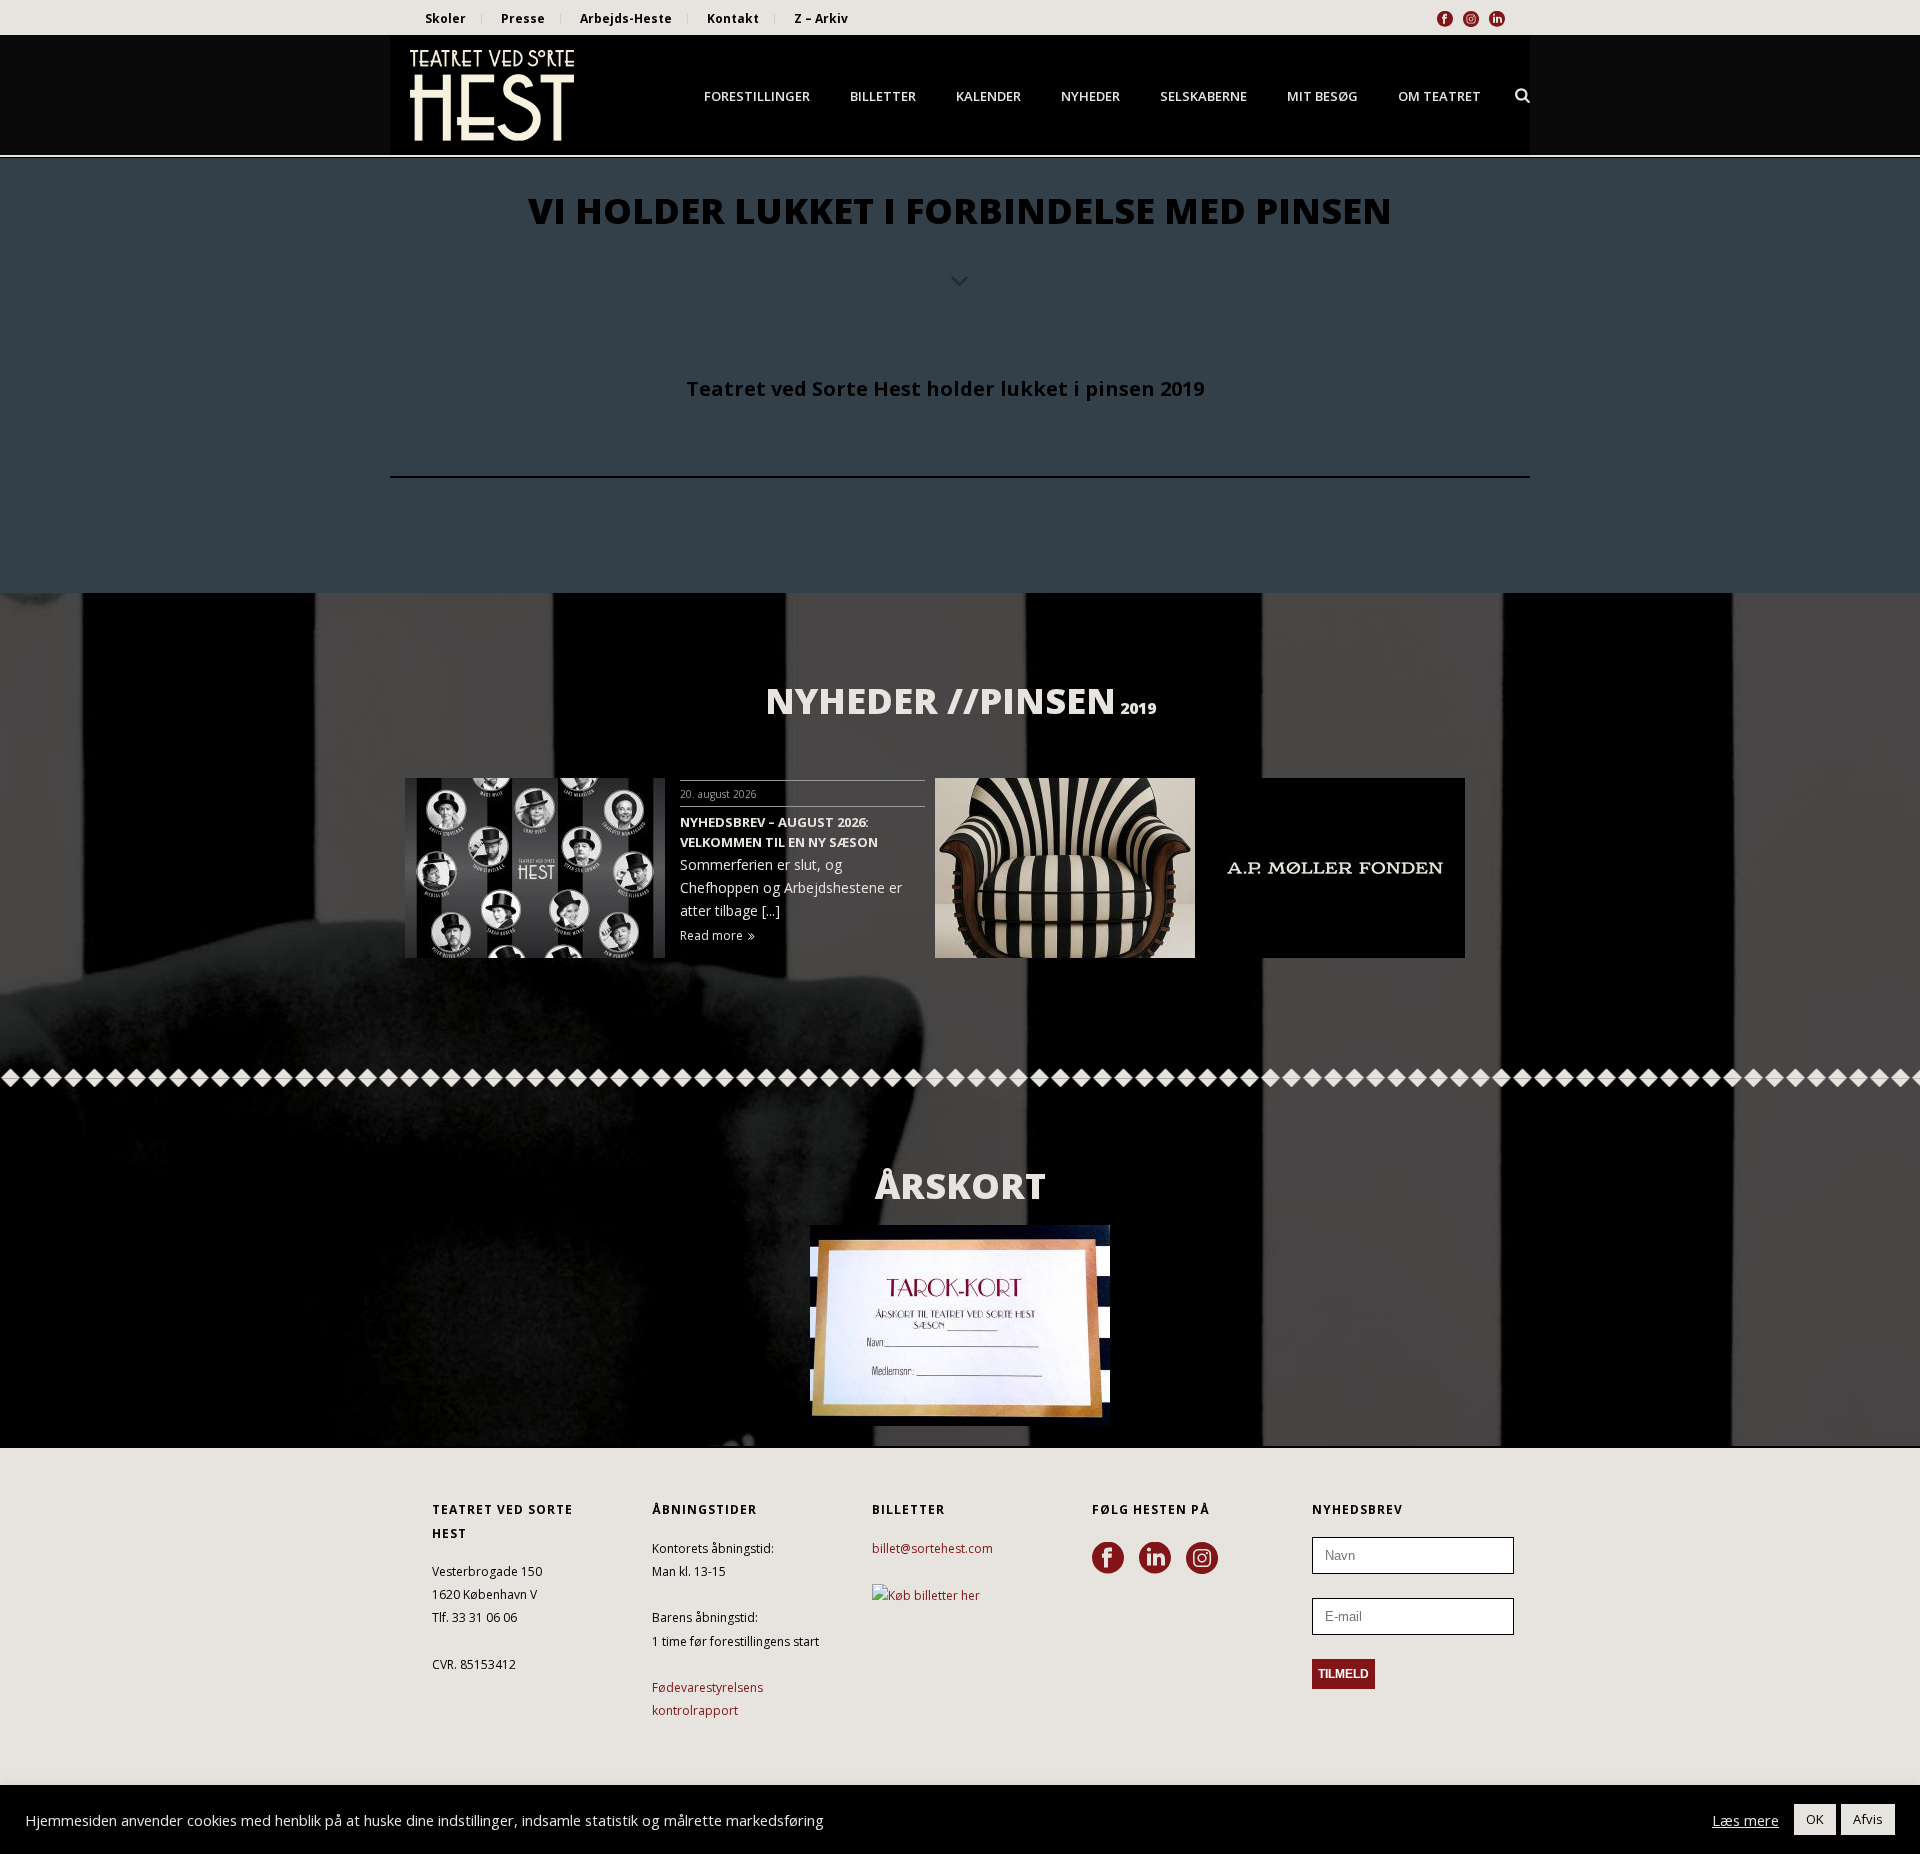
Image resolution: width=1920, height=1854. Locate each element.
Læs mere (1745, 1820)
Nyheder (1090, 96)
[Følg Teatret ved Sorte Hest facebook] (1108, 1559)
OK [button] (1815, 1819)
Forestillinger (757, 96)
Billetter (883, 96)
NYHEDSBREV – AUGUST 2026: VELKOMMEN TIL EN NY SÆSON (779, 832)
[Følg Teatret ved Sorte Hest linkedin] (1155, 1559)
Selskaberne (1203, 96)
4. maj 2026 (1508, 794)
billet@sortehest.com (932, 1548)
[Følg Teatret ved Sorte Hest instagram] (1202, 1559)
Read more (711, 935)
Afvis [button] (1868, 1819)
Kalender (988, 96)
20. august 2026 (718, 794)
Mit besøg (1322, 96)
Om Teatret (1439, 96)
